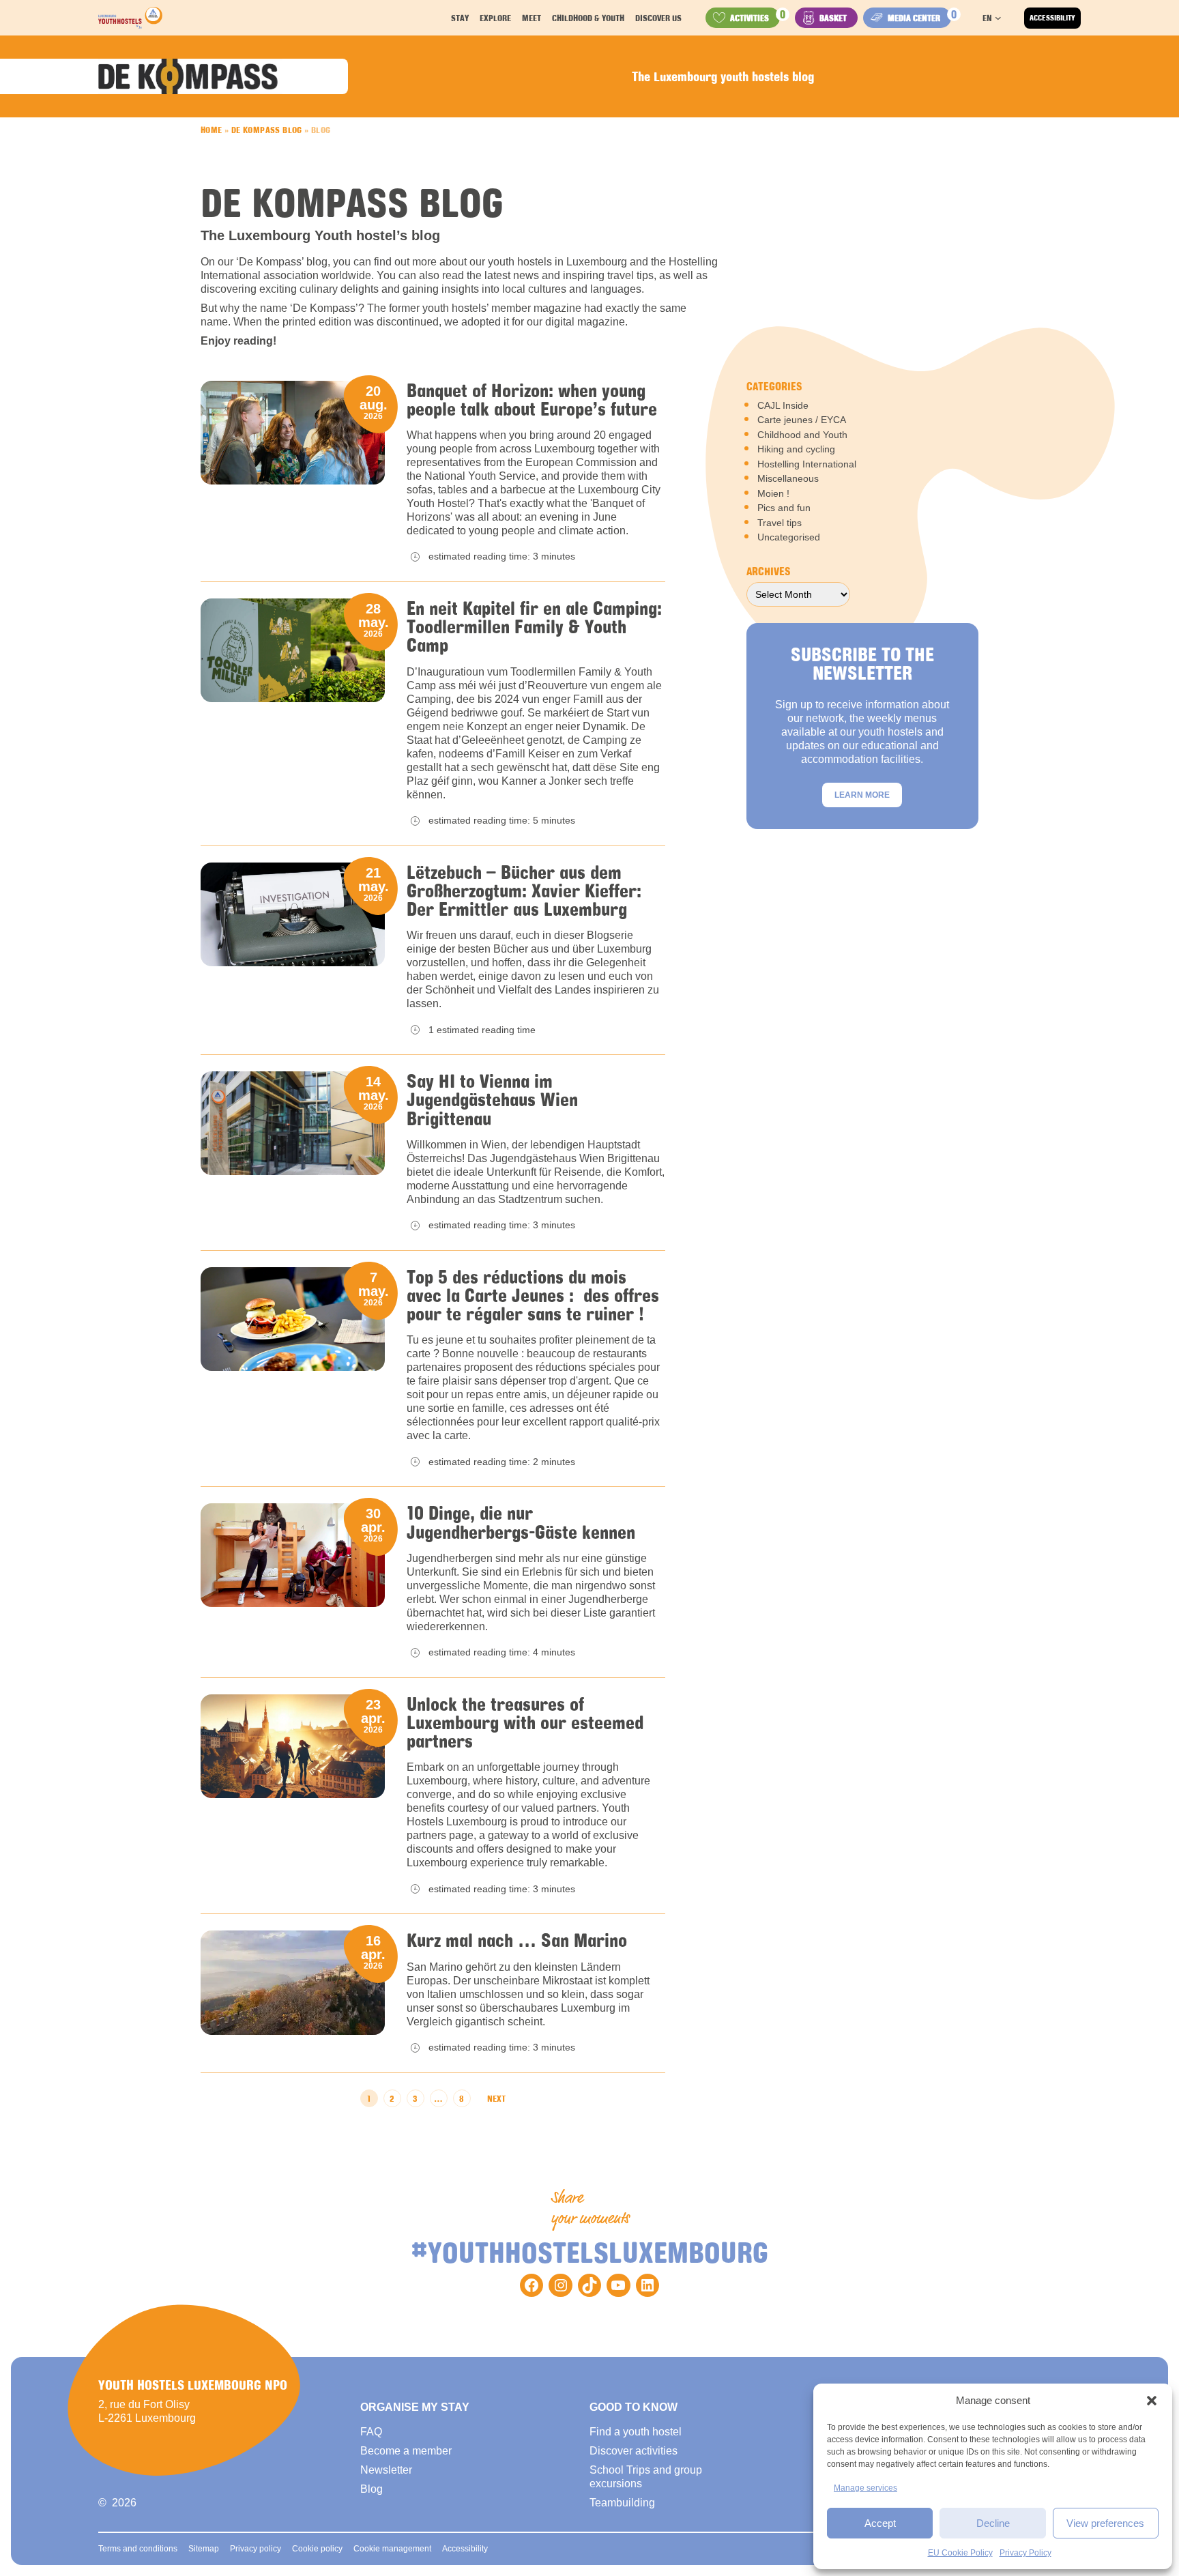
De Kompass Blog (267, 130)
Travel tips (780, 523)
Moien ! (773, 493)
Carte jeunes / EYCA (802, 420)
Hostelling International (807, 464)
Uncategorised (789, 537)
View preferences (1105, 2523)
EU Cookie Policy (960, 2553)
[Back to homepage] (130, 18)
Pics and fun (784, 508)
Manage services (865, 2488)
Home (212, 130)
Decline (993, 2523)
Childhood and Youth (802, 435)
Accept (880, 2523)
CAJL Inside (783, 405)
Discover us (658, 18)
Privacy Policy (1025, 2553)
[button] (1152, 2401)
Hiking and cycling (796, 449)
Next (496, 2098)
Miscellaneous (788, 478)
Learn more (862, 795)
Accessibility (1052, 18)
